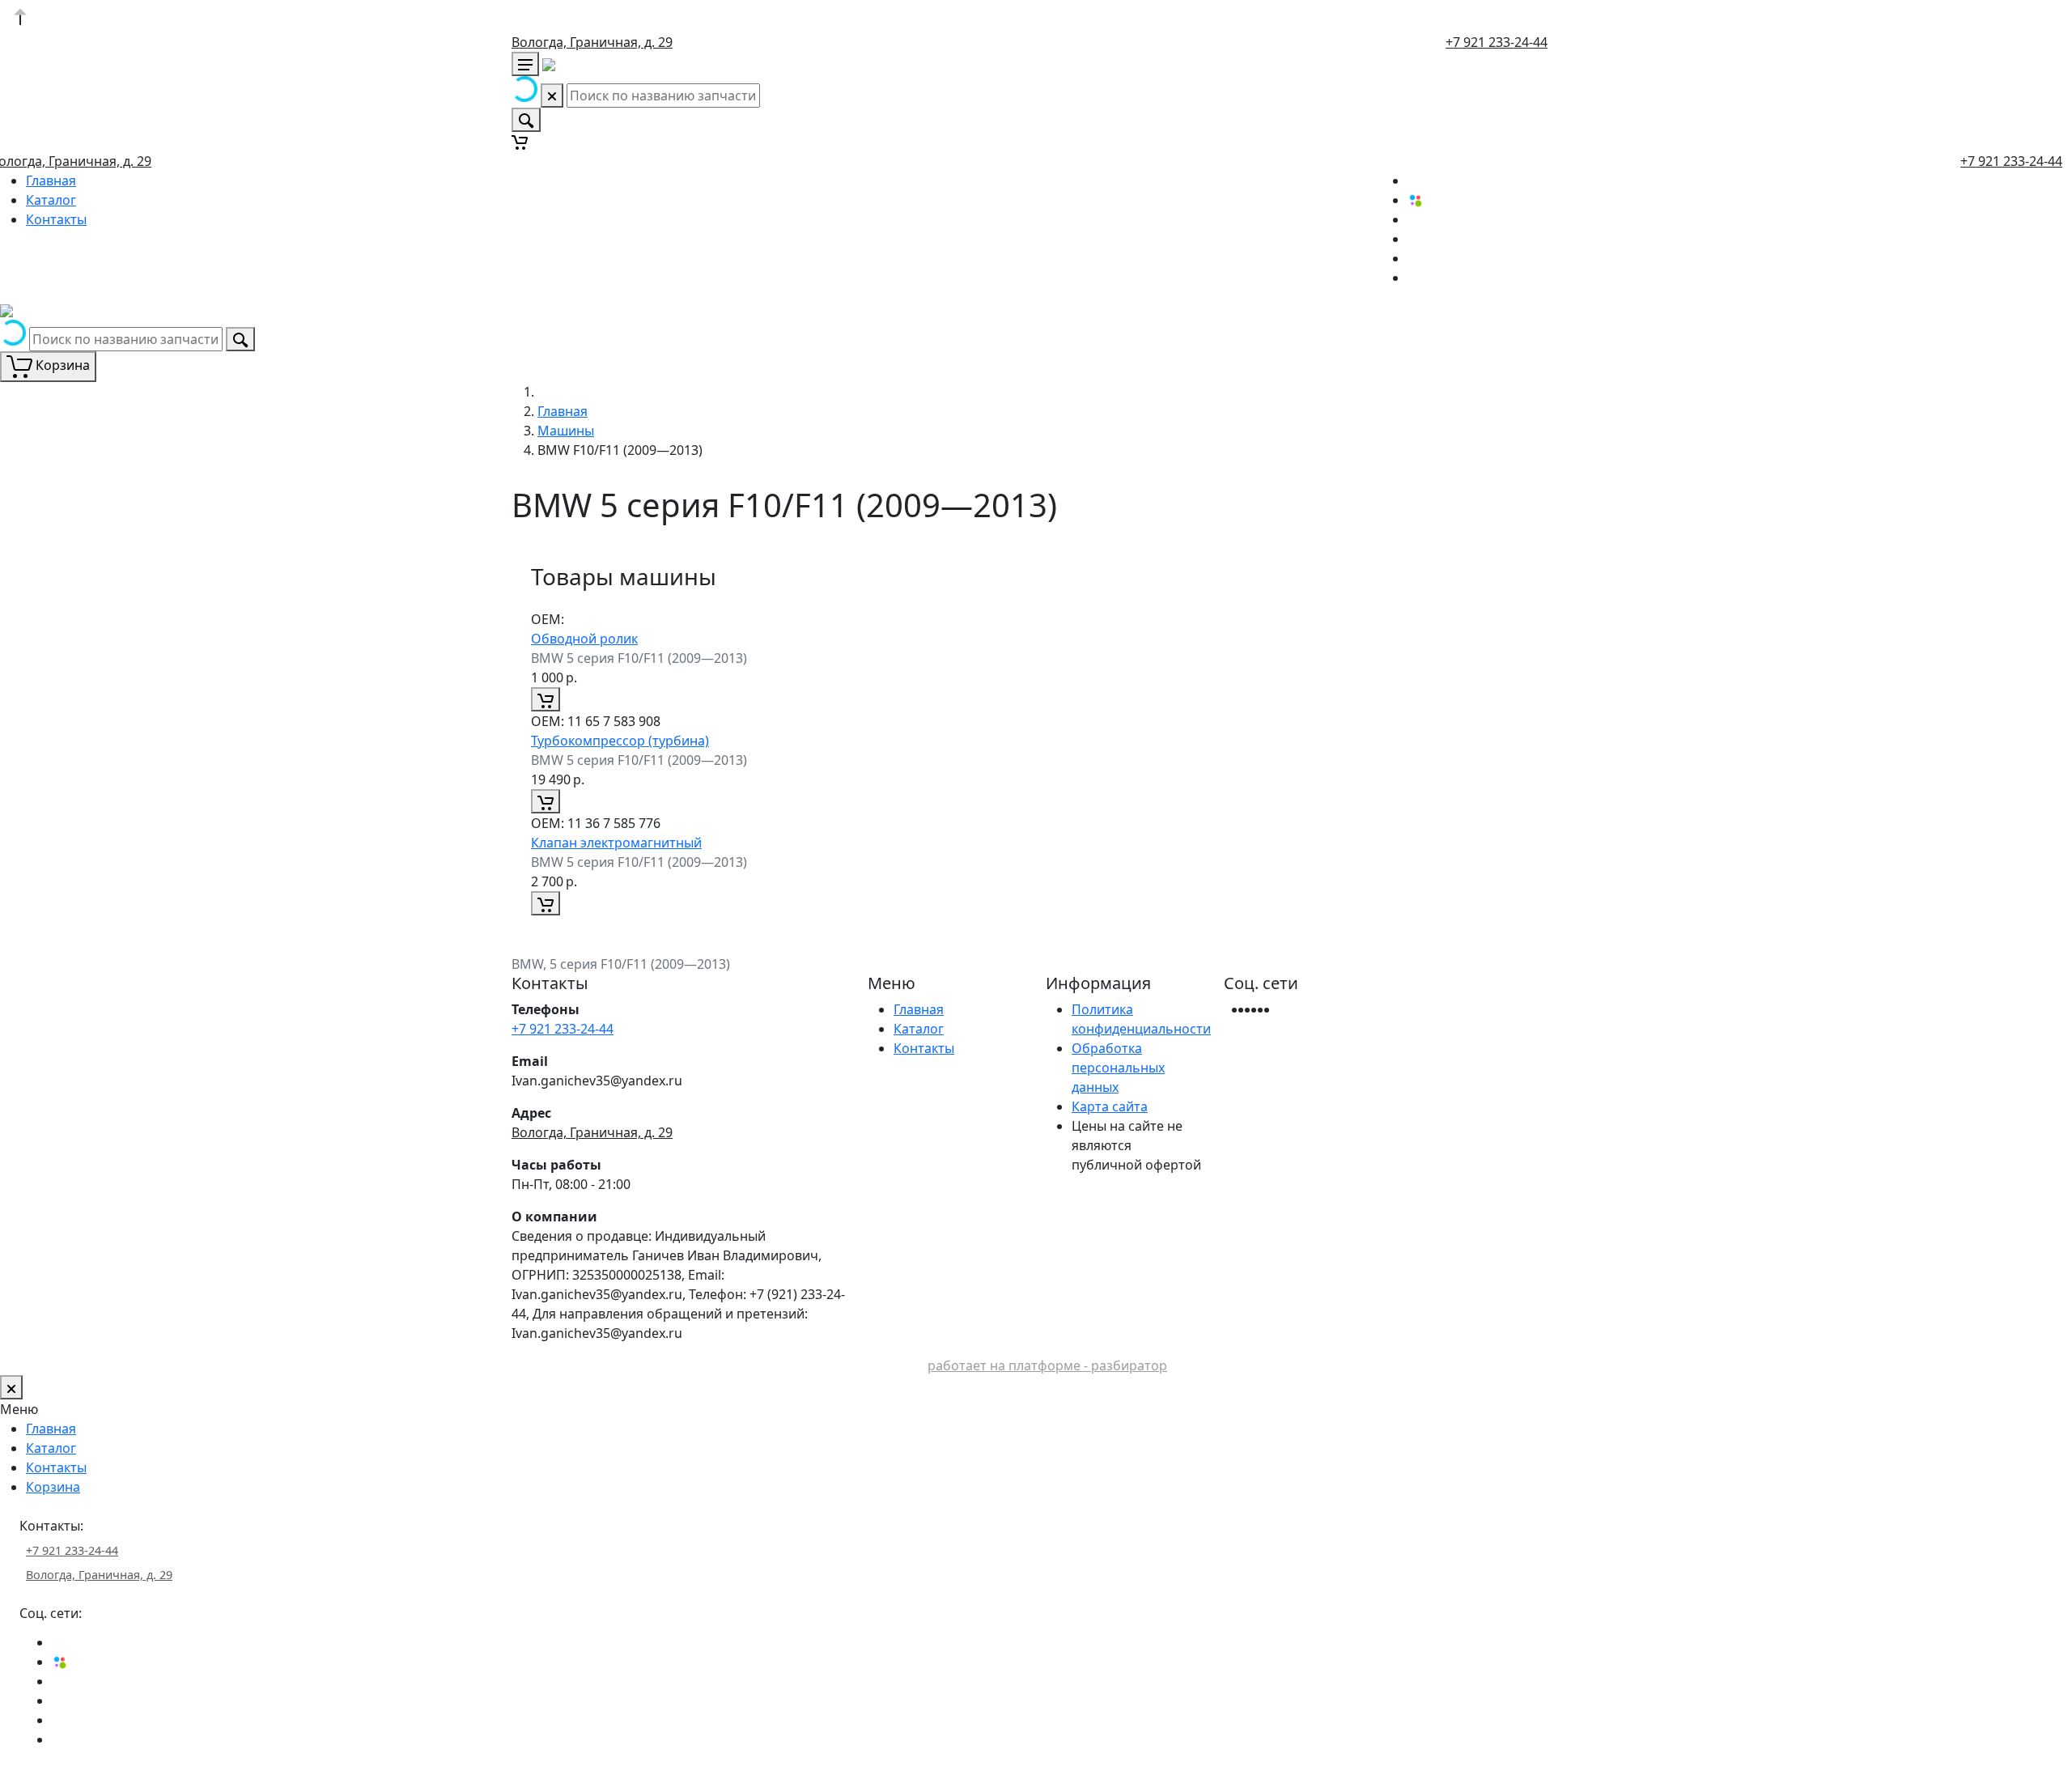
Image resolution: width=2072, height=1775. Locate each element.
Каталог (51, 200)
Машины (566, 431)
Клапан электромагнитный (616, 843)
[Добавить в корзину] (546, 699)
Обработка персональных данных (1118, 1068)
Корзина (53, 1487)
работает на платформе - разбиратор (1047, 1365)
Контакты (56, 219)
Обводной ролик (584, 639)
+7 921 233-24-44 (1497, 42)
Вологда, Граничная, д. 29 (592, 42)
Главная (51, 180)
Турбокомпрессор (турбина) (620, 741)
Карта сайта (1110, 1106)
